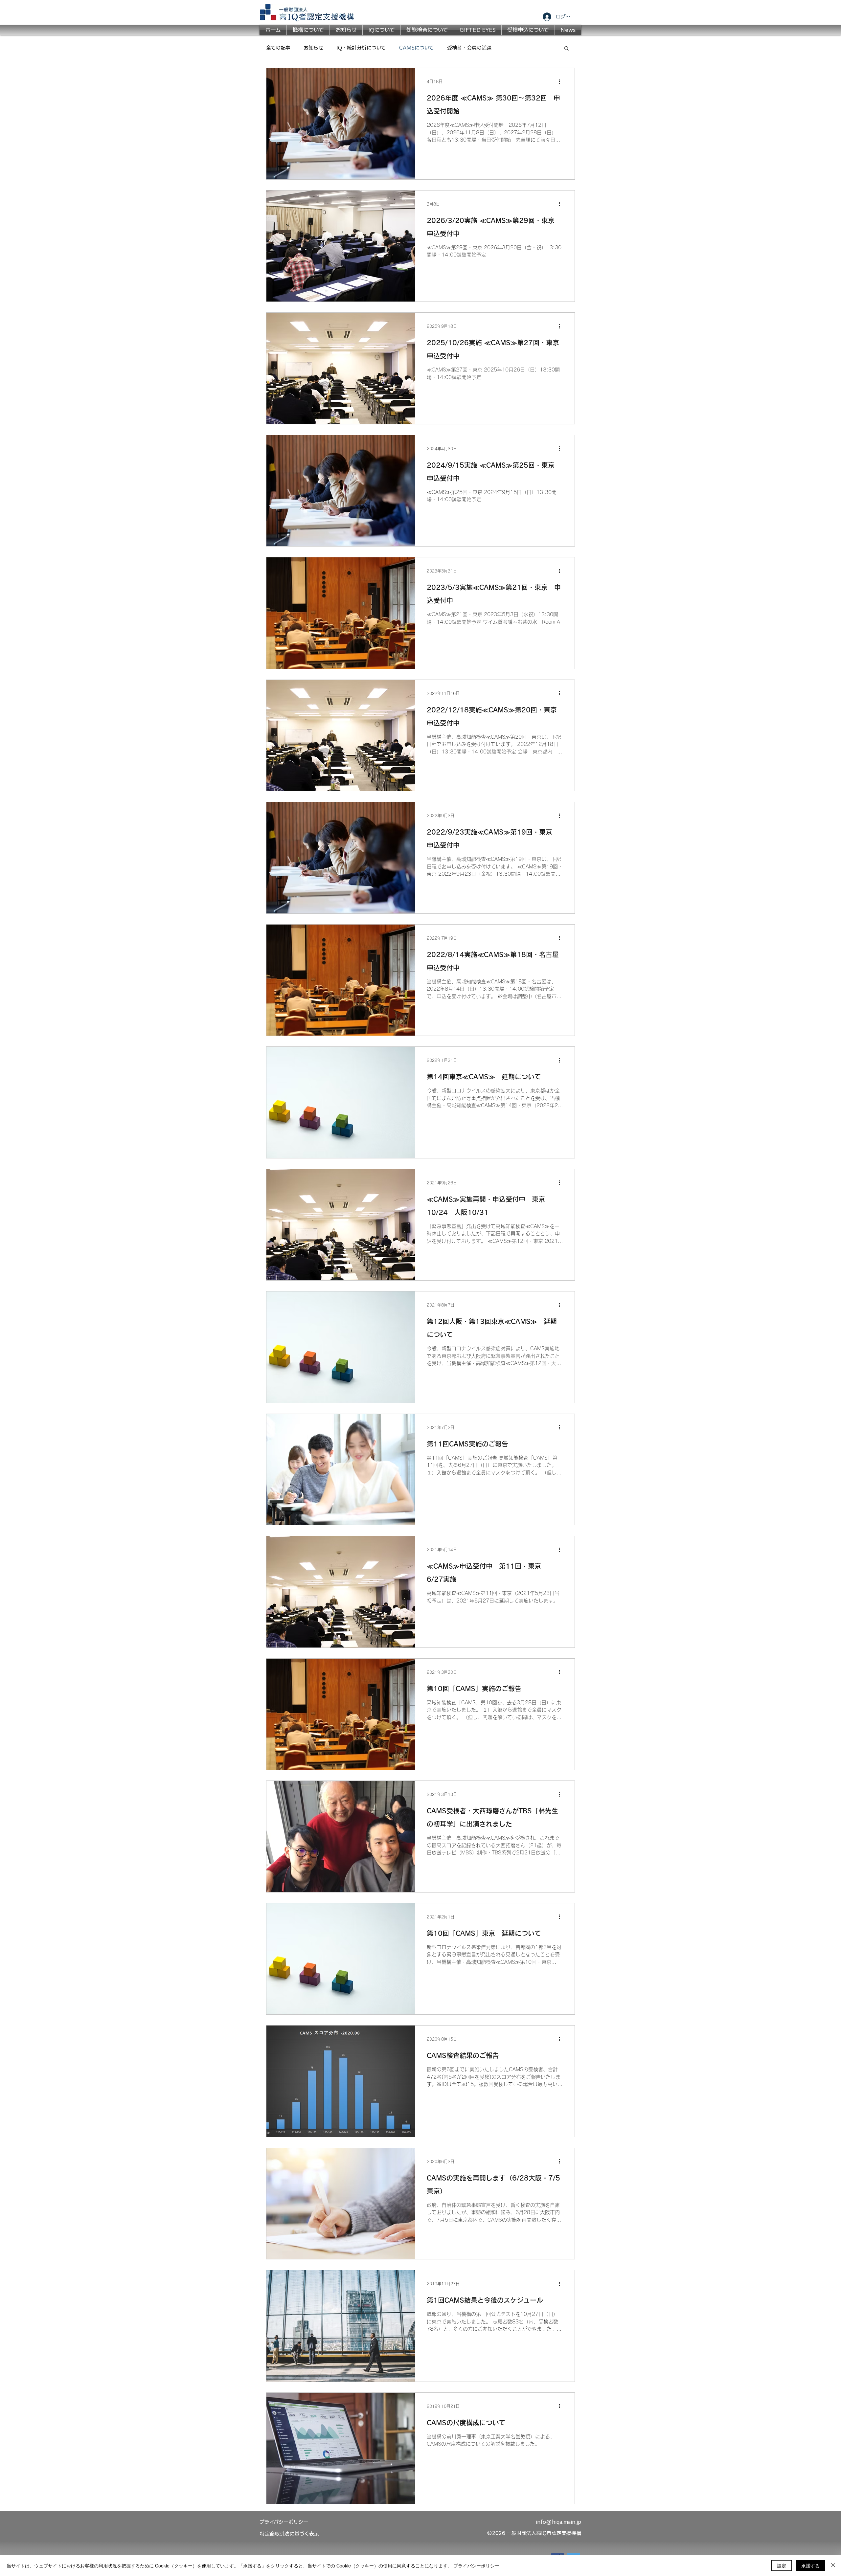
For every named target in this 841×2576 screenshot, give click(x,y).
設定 (782, 2565)
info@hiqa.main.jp (558, 2522)
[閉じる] (833, 2565)
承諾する (810, 2565)
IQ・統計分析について (361, 48)
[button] (567, 49)
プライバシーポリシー (476, 2565)
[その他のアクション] (562, 81)
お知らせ (313, 48)
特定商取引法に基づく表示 (289, 2534)
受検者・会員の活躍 (469, 48)
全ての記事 (278, 48)
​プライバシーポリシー (284, 2522)
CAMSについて (417, 48)
